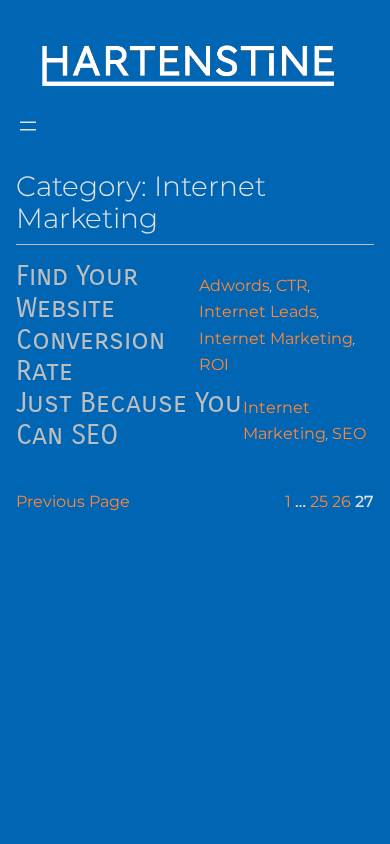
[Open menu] (28, 126)
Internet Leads (258, 311)
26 (341, 501)
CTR (292, 285)
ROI (214, 364)
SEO (349, 433)
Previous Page (73, 501)
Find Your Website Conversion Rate (90, 325)
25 (319, 501)
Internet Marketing (276, 338)
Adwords (234, 285)
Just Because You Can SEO (129, 420)
